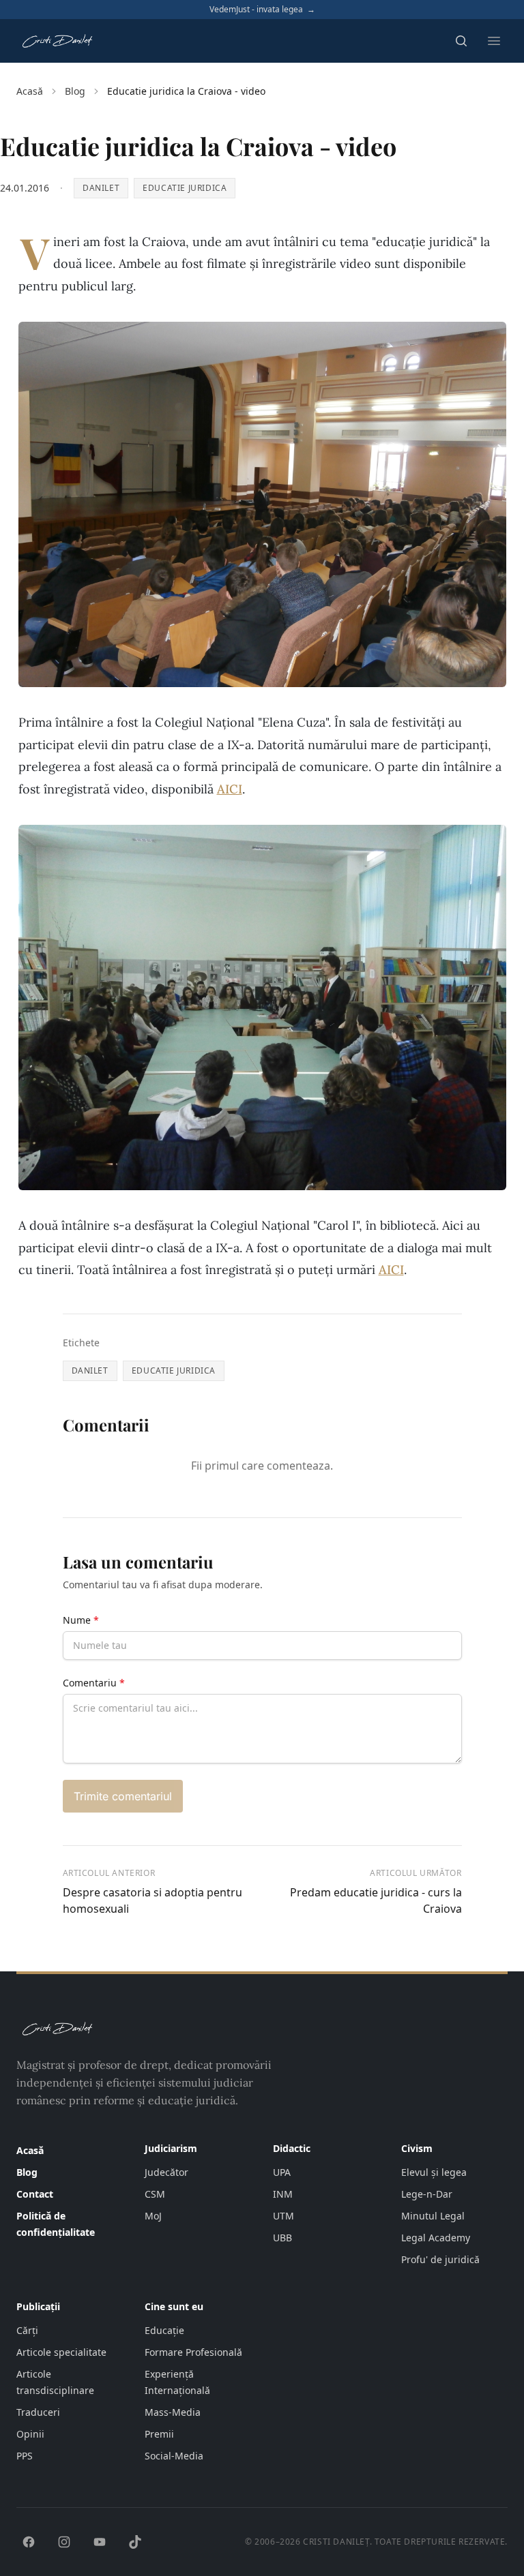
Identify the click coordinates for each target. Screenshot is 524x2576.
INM (283, 2194)
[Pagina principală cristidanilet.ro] (57, 41)
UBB (282, 2238)
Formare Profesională (193, 2352)
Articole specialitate (61, 2352)
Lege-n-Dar (427, 2194)
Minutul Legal (433, 2216)
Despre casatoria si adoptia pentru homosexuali (152, 1900)
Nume (81, 1620)
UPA (282, 2172)
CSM (155, 2194)
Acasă (30, 91)
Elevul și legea (434, 2172)
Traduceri (38, 2412)
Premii (159, 2434)
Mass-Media (173, 2412)
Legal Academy (436, 2238)
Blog (75, 91)
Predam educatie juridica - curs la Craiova (376, 1900)
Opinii (30, 2434)
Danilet (101, 188)
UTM (283, 2216)
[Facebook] (29, 2542)
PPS (25, 2456)
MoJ (153, 2216)
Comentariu (94, 1683)
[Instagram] (64, 2542)
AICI (230, 789)
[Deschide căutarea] (461, 41)
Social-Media (174, 2456)
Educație (164, 2330)
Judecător (166, 2172)
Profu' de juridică (440, 2259)
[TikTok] (135, 2542)
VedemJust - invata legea (262, 10)
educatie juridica (185, 188)
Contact (35, 2194)
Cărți (27, 2330)
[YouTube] (100, 2542)
